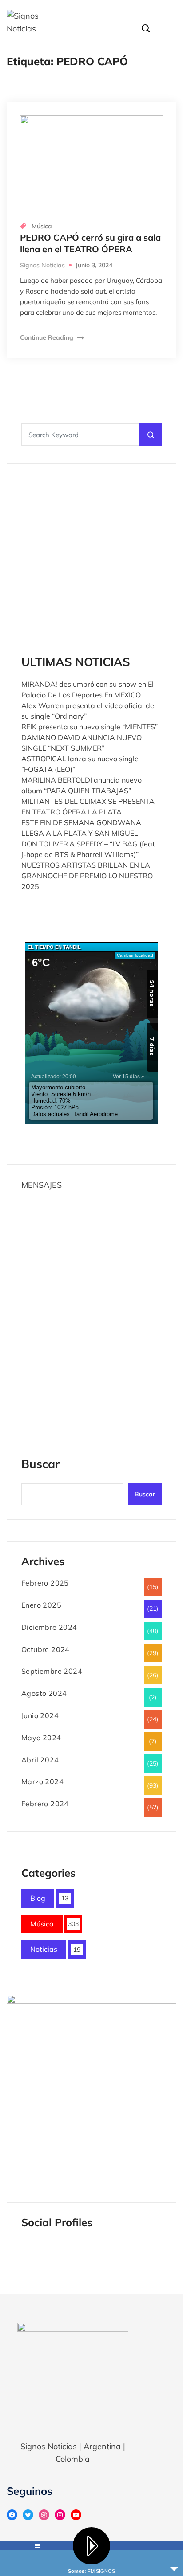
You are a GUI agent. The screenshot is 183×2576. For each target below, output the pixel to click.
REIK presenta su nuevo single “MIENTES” (90, 727)
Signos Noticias (42, 265)
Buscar (40, 1465)
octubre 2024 (46, 1649)
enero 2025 (41, 1605)
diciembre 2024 (49, 1627)
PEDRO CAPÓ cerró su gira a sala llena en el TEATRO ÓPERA (90, 243)
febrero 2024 (45, 1804)
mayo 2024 (41, 1738)
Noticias (44, 1949)
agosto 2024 (44, 1693)
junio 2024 (40, 1715)
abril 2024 (40, 1760)
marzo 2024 (42, 1781)
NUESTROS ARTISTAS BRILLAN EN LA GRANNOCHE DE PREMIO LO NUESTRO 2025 (87, 876)
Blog (38, 1898)
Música (42, 226)
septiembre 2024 (52, 1671)
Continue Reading (48, 337)
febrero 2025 (45, 1583)
